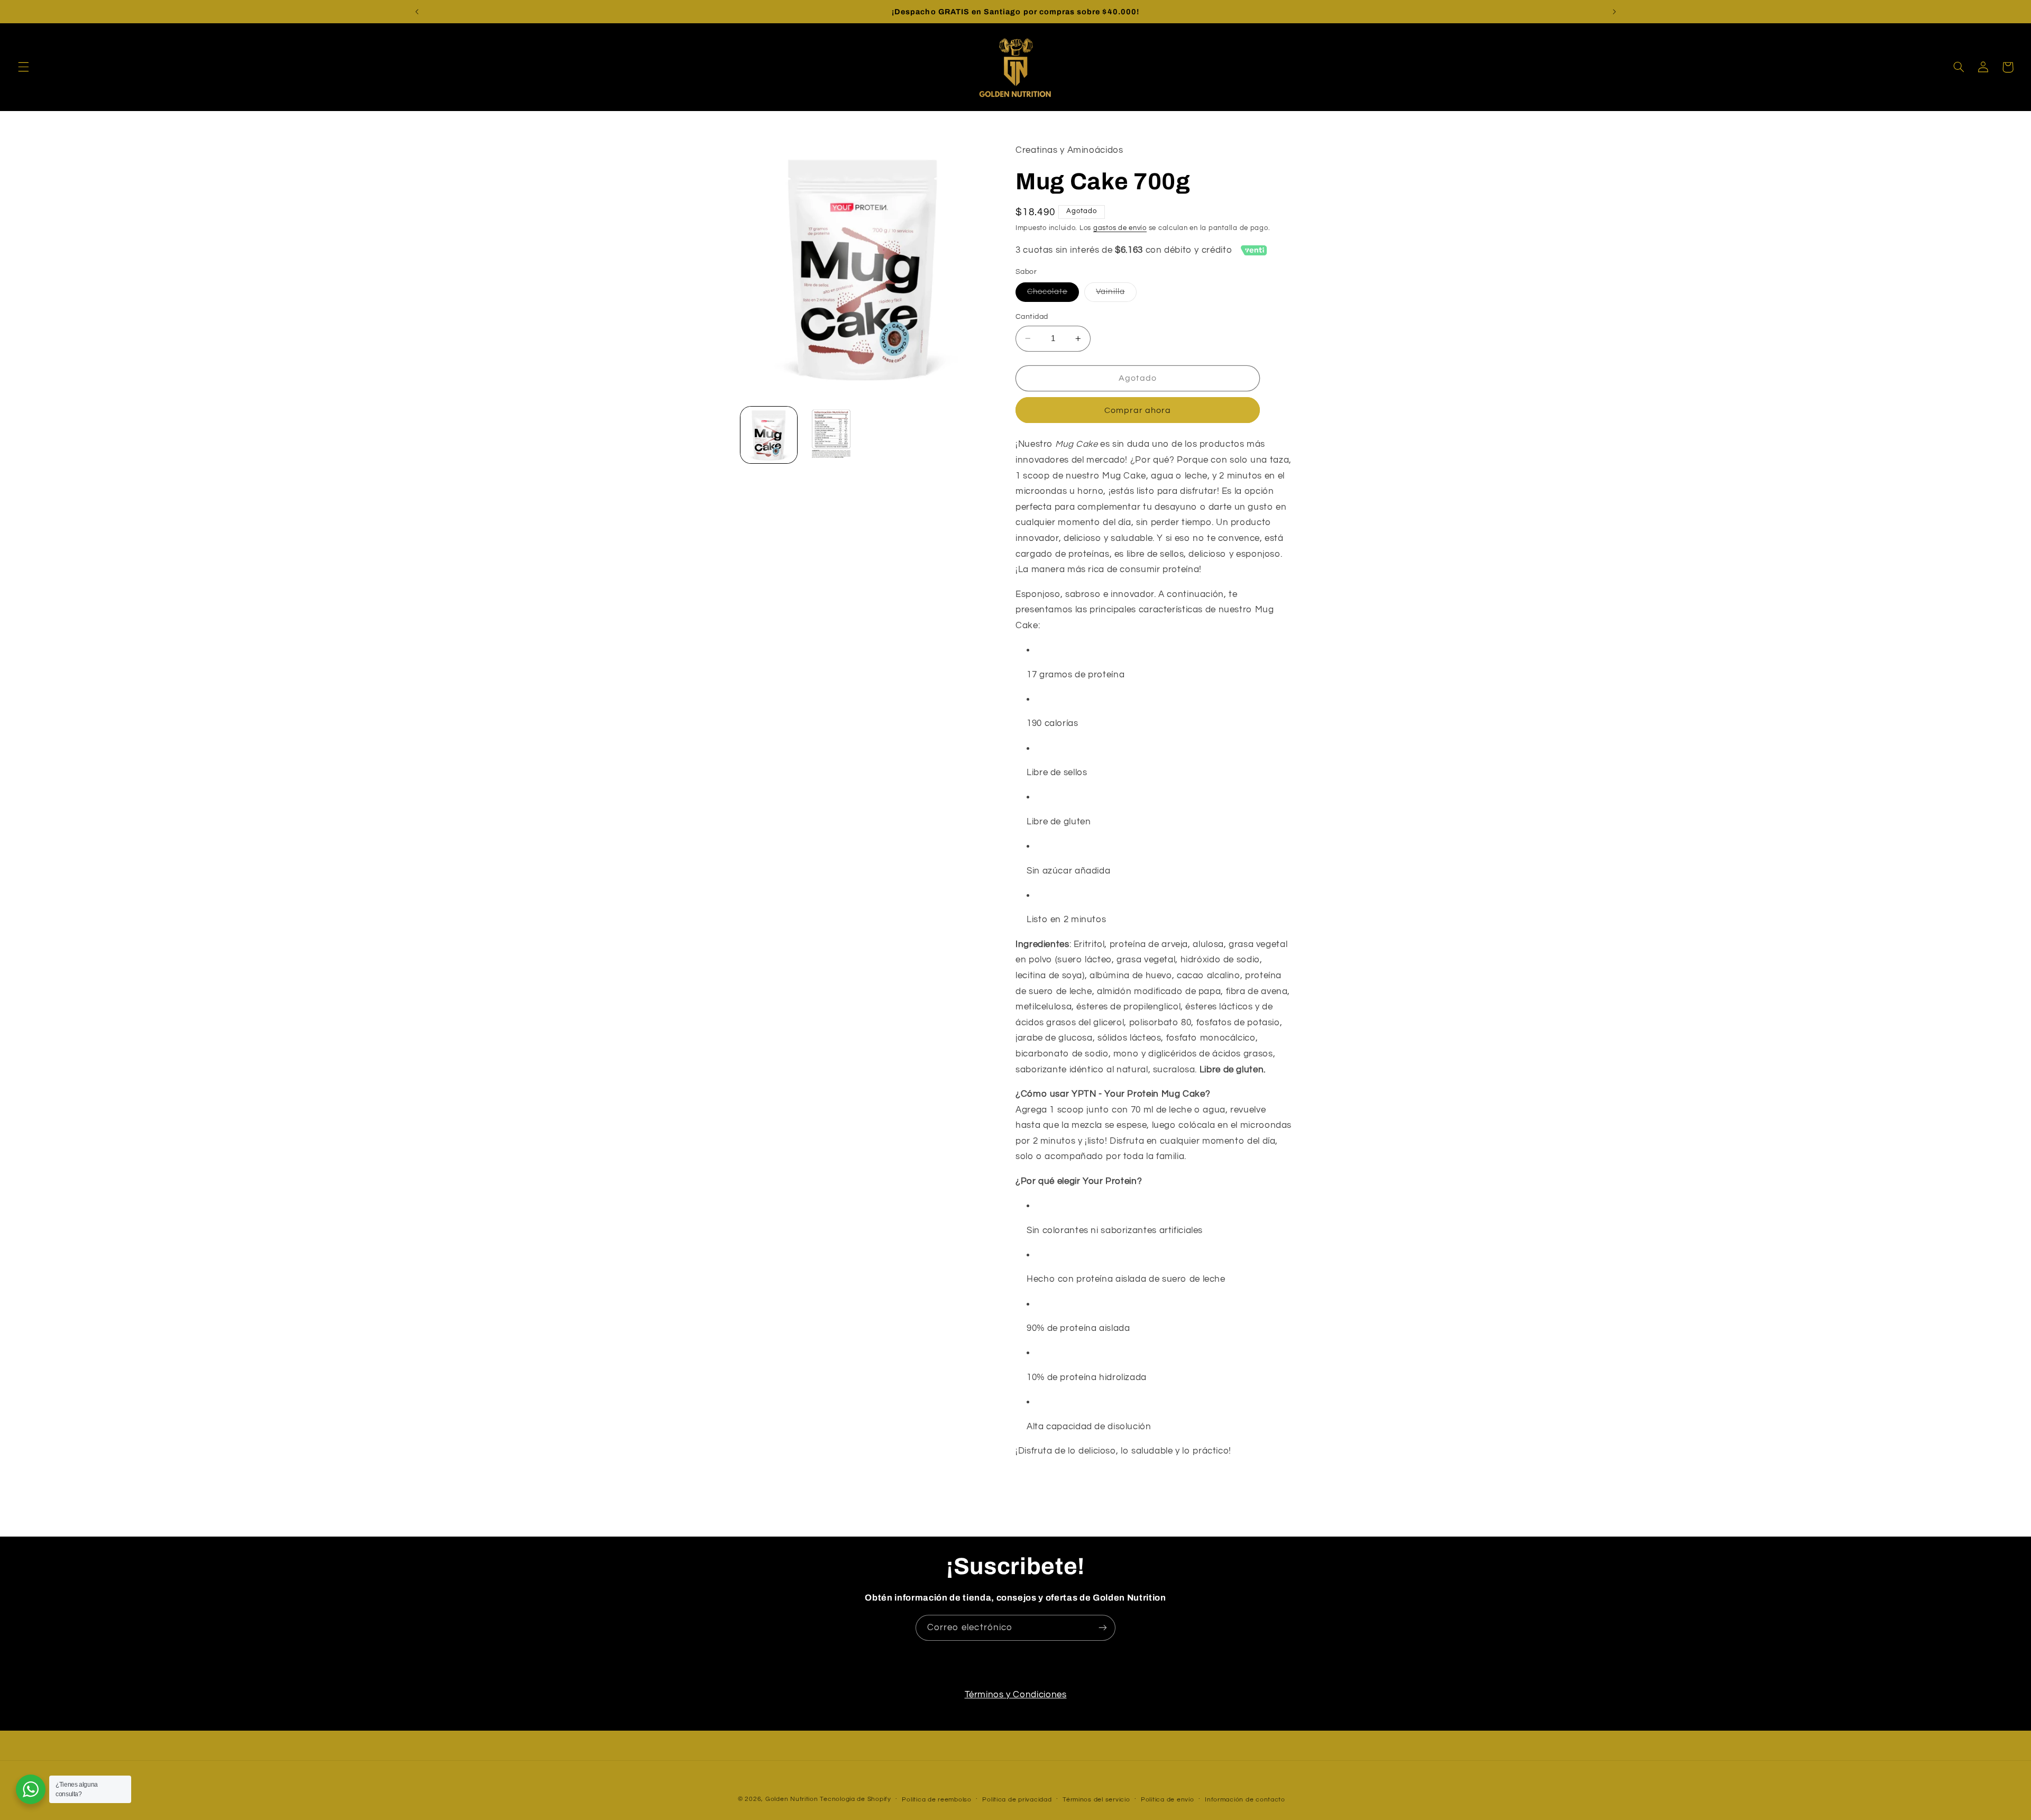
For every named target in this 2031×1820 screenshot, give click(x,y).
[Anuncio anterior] (417, 12)
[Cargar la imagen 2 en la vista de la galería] (831, 435)
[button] (23, 67)
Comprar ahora (1138, 410)
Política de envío (1168, 1800)
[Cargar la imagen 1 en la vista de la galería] (769, 435)
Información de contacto (1245, 1800)
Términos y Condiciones (1016, 1695)
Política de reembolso (936, 1800)
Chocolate (1053, 295)
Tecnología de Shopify (855, 1799)
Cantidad (1032, 317)
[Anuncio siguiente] (1614, 12)
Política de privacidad (1017, 1800)
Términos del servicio (1096, 1800)
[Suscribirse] (1103, 1628)
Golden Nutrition (792, 1799)
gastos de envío (1120, 228)
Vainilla (1116, 295)
